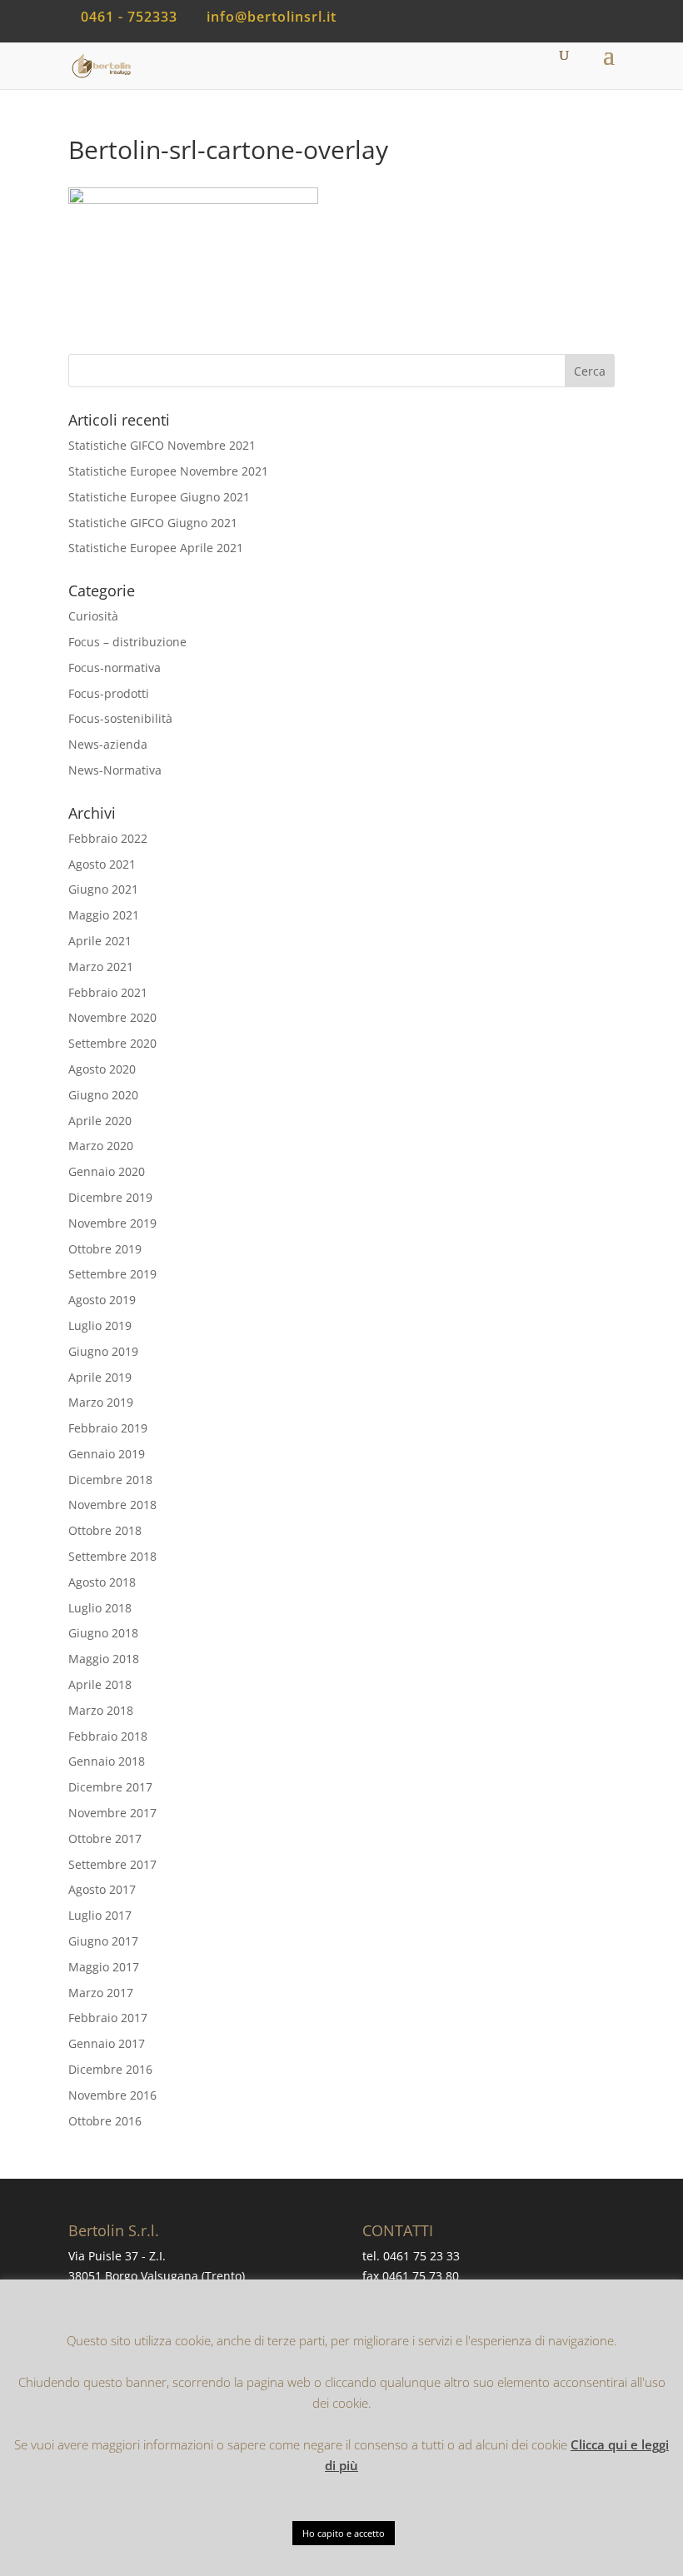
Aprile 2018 (100, 1684)
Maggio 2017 (104, 1967)
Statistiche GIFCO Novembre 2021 (162, 445)
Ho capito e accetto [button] (344, 2533)
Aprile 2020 (100, 1121)
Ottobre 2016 (105, 2121)
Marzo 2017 (101, 1993)
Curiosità (93, 616)
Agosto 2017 (102, 1889)
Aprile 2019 (100, 1377)
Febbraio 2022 (108, 838)
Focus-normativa (115, 668)
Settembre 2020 (112, 1043)
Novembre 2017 (112, 1813)
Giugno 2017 (103, 1941)
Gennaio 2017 (107, 2043)
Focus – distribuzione (127, 642)
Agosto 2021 (102, 864)
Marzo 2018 (101, 1710)
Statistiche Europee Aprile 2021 (156, 548)
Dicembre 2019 (110, 1197)
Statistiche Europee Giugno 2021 (159, 497)
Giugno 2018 (103, 1633)
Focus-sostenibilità (120, 718)
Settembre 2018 (112, 1556)
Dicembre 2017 (110, 1787)
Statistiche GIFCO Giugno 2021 (153, 523)
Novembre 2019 (112, 1223)
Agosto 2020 (102, 1069)
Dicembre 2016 (110, 2069)
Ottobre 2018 (105, 1530)
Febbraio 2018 (108, 1736)
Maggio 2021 (104, 915)
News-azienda (108, 744)
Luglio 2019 (100, 1325)
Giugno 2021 (103, 889)
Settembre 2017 (112, 1864)
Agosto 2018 (102, 1582)
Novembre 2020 (112, 1017)
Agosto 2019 (102, 1300)
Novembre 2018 (112, 1505)
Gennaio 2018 (107, 1761)
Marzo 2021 (101, 967)
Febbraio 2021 (108, 992)
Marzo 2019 (101, 1402)
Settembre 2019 (112, 1274)
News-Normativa (115, 770)
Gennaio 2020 (107, 1171)
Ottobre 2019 (105, 1249)
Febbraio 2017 (108, 2018)
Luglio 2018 (100, 1608)
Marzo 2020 (101, 1146)
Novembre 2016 (112, 2095)
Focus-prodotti (109, 693)
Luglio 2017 (100, 1915)
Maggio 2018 (104, 1659)
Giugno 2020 (103, 1095)
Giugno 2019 (103, 1351)
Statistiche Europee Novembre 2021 (168, 471)
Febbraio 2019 (108, 1428)
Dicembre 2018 (110, 1480)
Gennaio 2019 (107, 1454)
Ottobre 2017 (105, 1839)
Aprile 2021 (100, 941)
